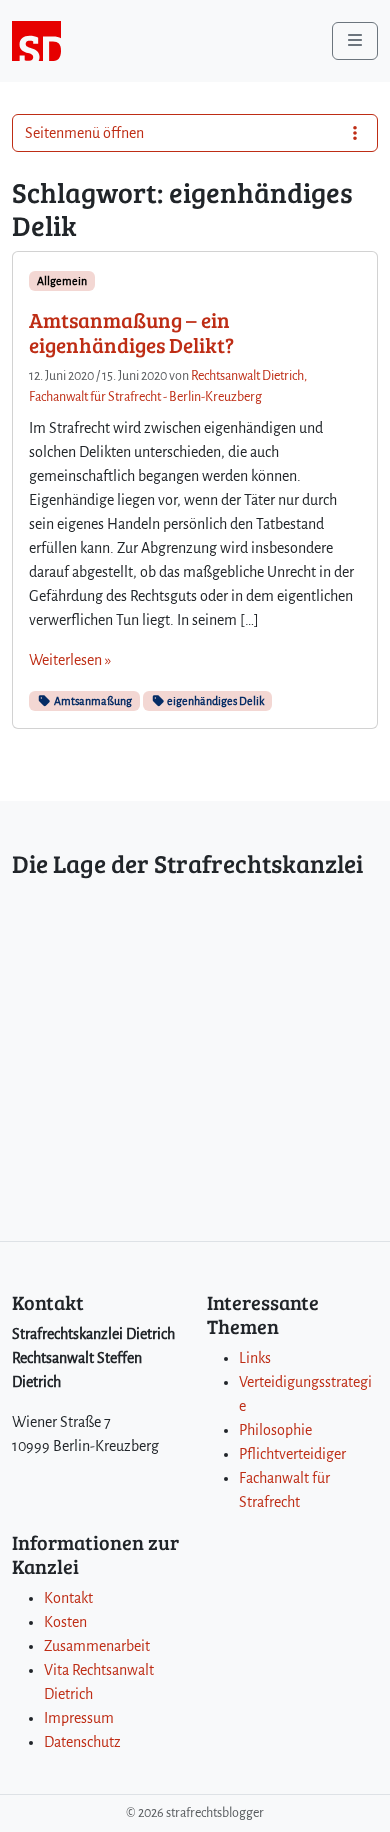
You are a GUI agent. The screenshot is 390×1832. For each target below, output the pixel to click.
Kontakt (68, 1598)
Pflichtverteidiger (292, 1454)
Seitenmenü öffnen (84, 133)
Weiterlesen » (70, 660)
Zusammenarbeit (97, 1646)
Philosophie (275, 1430)
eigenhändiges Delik (214, 701)
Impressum (79, 1718)
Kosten (65, 1622)
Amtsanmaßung (92, 701)
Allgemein (62, 281)
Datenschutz (82, 1742)
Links (255, 1358)
